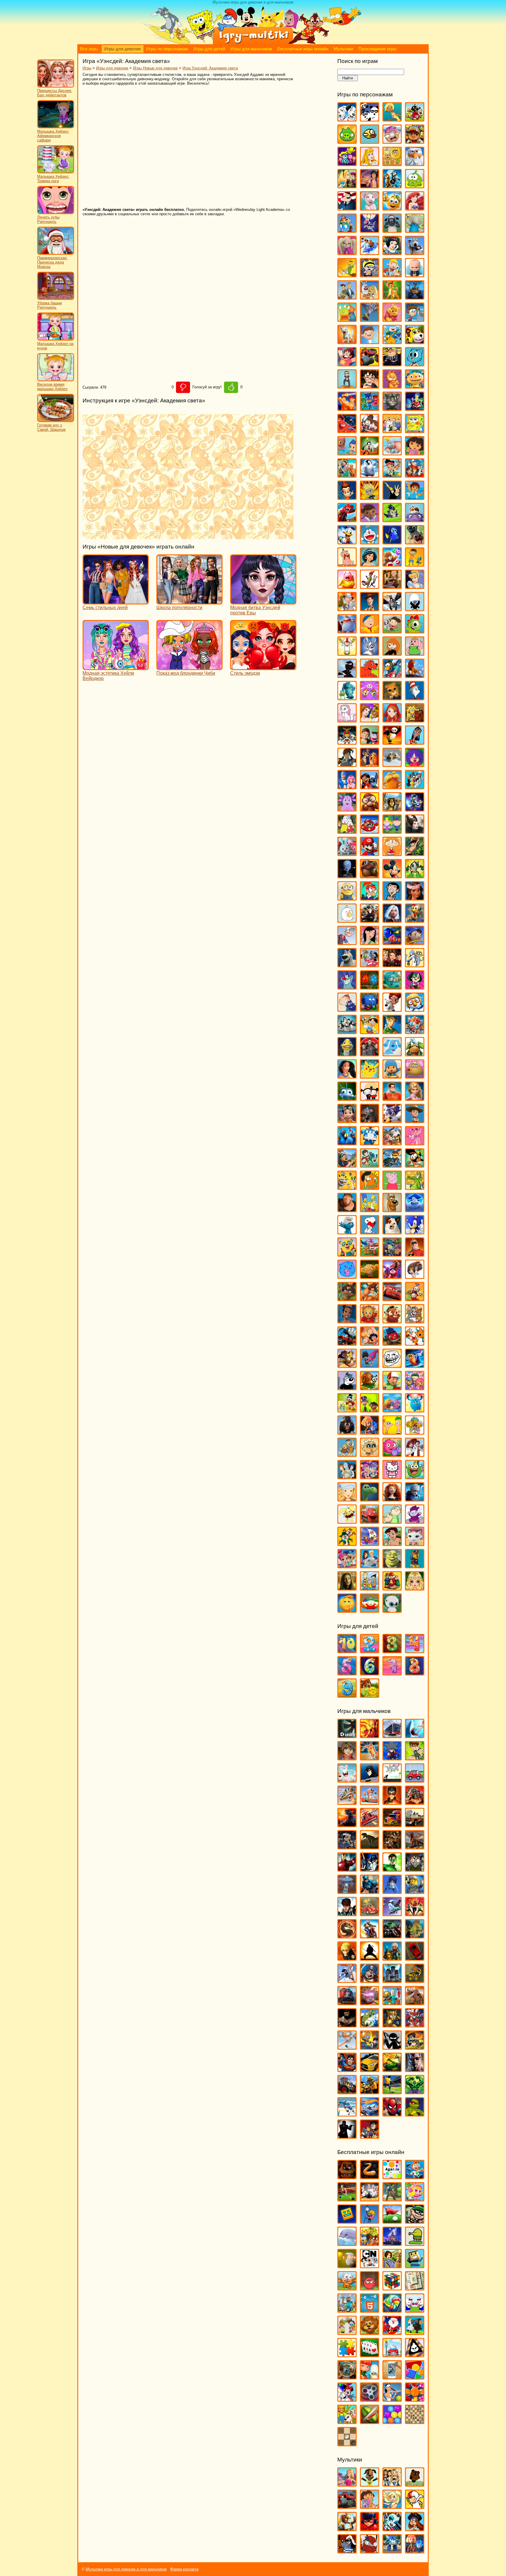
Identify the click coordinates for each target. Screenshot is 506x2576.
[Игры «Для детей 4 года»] (415, 1650)
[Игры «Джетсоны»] (415, 475)
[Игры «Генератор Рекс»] (392, 1802)
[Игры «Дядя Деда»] (347, 564)
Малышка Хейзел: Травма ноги (53, 179)
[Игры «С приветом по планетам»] (415, 1165)
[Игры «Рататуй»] (370, 1120)
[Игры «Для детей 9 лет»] (347, 1695)
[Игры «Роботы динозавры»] (415, 2002)
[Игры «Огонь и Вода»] (370, 987)
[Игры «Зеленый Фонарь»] (392, 1869)
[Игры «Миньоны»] (347, 898)
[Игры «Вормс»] (370, 1802)
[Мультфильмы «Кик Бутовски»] (415, 2506)
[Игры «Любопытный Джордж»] (370, 809)
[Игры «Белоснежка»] (392, 252)
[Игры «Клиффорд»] (370, 675)
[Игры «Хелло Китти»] (392, 1476)
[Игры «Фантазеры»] (392, 1410)
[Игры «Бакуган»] (347, 1758)
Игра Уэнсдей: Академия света (210, 68)
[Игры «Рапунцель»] (415, 1098)
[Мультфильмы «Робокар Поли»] (392, 2551)
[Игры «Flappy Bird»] (370, 141)
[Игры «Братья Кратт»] (347, 297)
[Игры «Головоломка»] (415, 408)
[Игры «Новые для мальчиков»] (392, 1958)
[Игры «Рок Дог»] (347, 1165)
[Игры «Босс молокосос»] (415, 275)
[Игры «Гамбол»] (415, 364)
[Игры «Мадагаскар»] (392, 809)
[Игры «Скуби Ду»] (392, 1209)
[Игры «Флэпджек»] (370, 1454)
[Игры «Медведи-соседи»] (370, 876)
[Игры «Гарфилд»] (392, 386)
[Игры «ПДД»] (392, 2354)
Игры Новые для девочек (155, 68)
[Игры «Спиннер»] (370, 2399)
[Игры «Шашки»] (347, 2443)
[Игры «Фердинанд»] (347, 1432)
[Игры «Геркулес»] (347, 408)
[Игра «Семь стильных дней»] (116, 602)
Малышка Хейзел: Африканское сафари (53, 136)
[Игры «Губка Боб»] (415, 430)
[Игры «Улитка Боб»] (370, 1387)
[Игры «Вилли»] (415, 1780)
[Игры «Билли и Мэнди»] (370, 275)
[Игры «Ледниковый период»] (392, 764)
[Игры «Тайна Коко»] (392, 1276)
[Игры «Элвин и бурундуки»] (392, 1588)
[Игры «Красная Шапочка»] (392, 720)
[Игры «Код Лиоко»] (392, 1891)
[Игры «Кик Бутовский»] (347, 653)
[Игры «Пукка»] (370, 1098)
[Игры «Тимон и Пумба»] (392, 1321)
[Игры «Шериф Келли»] (415, 1543)
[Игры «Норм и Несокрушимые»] (347, 965)
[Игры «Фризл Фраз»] (392, 1454)
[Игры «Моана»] (415, 898)
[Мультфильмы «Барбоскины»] (370, 2484)
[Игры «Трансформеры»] (370, 2091)
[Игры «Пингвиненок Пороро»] (415, 1009)
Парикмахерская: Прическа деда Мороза (52, 262)
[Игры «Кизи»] (415, 631)
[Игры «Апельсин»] (392, 208)
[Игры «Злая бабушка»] (392, 586)
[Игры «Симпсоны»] (370, 1209)
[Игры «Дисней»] (392, 2243)
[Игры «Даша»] (415, 453)
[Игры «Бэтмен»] (370, 1780)
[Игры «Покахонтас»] (347, 1076)
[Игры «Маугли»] (415, 853)
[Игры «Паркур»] (347, 1980)
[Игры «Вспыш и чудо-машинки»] (370, 364)
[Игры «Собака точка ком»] (392, 1232)
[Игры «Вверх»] (370, 319)
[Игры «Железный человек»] (347, 1869)
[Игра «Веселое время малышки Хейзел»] (56, 380)
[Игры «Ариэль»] (415, 208)
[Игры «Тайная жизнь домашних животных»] (415, 1276)
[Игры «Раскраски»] (347, 2399)
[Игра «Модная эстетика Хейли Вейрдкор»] (116, 667)
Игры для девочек (123, 49)
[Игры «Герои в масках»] (370, 408)
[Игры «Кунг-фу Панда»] (392, 742)
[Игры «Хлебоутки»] (415, 1476)
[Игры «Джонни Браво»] (392, 497)
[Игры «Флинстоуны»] (347, 1454)
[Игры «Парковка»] (415, 1958)
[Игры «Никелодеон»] (347, 2332)
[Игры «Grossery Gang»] (392, 141)
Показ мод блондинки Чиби (186, 673)
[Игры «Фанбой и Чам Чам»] (370, 1410)
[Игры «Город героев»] (347, 430)
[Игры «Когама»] (415, 2265)
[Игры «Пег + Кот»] (347, 1009)
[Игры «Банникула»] (370, 230)
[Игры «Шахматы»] (415, 2421)
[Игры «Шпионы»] (347, 2136)
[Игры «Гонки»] (370, 1824)
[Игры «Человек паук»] (392, 2114)
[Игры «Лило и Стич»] (370, 786)
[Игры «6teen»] (392, 119)
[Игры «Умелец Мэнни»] (392, 1387)
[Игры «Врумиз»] (415, 341)
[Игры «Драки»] (392, 1847)
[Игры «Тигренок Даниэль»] (370, 1321)
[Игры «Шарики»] (392, 2421)
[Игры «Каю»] (370, 631)
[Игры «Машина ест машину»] (370, 1913)
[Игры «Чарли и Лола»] (392, 1521)
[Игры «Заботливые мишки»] (392, 564)
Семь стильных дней (105, 608)
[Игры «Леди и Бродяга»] (370, 764)
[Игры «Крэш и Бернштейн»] (370, 742)
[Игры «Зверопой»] (347, 586)
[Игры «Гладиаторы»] (415, 1802)
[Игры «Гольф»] (392, 2221)
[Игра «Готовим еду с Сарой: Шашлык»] (56, 421)
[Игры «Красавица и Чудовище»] (370, 720)
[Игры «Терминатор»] (415, 2069)
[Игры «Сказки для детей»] (370, 1695)
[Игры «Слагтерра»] (370, 2047)
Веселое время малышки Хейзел (52, 387)
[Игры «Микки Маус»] (392, 876)
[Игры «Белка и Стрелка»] (370, 252)
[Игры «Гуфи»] (370, 453)
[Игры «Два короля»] (347, 475)
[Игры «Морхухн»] (415, 920)
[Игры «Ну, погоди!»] (370, 965)
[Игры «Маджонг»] (415, 2288)
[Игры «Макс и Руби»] (347, 831)
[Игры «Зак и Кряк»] (415, 564)
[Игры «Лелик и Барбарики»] (415, 764)
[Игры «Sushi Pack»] (347, 163)
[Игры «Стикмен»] (392, 2047)
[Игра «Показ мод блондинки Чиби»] (189, 667)
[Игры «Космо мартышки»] (370, 697)
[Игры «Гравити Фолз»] (370, 430)
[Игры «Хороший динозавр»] (370, 1499)
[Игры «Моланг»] (347, 920)
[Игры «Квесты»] (392, 2265)
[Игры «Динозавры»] (370, 1847)
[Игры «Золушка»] (415, 586)
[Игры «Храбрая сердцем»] (392, 1499)
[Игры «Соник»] (415, 1232)
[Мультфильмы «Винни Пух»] (415, 2484)
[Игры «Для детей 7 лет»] (392, 1673)
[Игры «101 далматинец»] (347, 119)
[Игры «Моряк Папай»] (347, 942)
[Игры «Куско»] (415, 742)
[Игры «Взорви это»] (415, 2199)
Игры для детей (209, 49)
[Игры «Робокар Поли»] (370, 1143)
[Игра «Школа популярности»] (189, 602)
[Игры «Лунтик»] (347, 809)
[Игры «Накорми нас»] (415, 1936)
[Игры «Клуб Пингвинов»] (392, 675)
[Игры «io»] (370, 2176)
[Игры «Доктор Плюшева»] (370, 519)
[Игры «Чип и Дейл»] (347, 1543)
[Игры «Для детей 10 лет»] (347, 1650)
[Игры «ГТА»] (415, 1824)
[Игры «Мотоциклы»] (370, 1936)
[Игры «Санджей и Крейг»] (370, 1187)
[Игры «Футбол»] (392, 2091)
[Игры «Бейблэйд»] (392, 1758)
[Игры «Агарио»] (392, 2176)
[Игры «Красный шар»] (370, 2288)
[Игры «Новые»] (370, 2332)
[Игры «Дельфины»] (347, 2243)
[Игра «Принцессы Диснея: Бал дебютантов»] (56, 86)
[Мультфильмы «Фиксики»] (415, 2551)
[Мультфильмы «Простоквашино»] (370, 2551)
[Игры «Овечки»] (415, 2332)
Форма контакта (184, 2569)
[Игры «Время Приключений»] (392, 341)
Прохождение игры (377, 49)
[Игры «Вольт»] (347, 341)
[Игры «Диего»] (415, 497)
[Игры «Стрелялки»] (415, 2047)
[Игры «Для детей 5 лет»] (347, 1673)
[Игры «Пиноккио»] (370, 1031)
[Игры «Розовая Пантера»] (415, 1143)
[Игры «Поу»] (415, 1076)
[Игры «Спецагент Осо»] (347, 1254)
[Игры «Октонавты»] (392, 987)
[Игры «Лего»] (415, 1891)
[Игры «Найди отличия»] (415, 2310)
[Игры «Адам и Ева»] (392, 163)
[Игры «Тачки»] (392, 1298)
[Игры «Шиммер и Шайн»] (347, 1565)
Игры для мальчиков (251, 49)
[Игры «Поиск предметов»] (347, 2377)
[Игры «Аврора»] (370, 163)
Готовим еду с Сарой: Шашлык (51, 427)
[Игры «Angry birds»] (415, 119)
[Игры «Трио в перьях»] (347, 1365)
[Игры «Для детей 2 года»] (370, 1650)
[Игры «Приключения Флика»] (347, 1098)
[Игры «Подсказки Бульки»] (392, 1054)
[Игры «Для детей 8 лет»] (415, 1673)
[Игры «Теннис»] (392, 2399)
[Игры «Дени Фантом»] (347, 1847)
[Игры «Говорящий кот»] (392, 408)
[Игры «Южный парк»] (370, 1610)
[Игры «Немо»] (392, 942)
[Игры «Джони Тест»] (370, 497)
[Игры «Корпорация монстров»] (347, 697)
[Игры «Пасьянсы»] (370, 2354)
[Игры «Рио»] (347, 1143)
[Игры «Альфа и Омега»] (392, 186)
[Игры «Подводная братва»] (347, 1054)
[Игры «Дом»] (415, 519)
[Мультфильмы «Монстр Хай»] (392, 2528)
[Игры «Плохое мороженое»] (415, 2354)
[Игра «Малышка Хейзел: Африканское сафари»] (56, 127)
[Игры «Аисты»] (415, 163)
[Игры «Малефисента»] (415, 831)
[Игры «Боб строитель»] (392, 275)
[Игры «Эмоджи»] (347, 1610)
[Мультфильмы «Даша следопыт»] (370, 2506)
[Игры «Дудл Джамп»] (415, 2243)
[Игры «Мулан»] (370, 942)
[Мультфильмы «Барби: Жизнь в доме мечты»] (347, 2484)
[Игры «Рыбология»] (370, 1165)
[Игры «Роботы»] (392, 2002)
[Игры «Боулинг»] (370, 2199)
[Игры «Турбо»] (415, 1365)
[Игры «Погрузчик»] (415, 1980)
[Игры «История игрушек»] (370, 608)
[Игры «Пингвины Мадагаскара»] (347, 1031)
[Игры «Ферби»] (415, 1410)
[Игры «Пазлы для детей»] (347, 2354)
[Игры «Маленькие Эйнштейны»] (370, 831)
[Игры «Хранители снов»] (415, 1499)
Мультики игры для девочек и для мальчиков (126, 2569)
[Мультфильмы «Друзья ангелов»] (392, 2506)
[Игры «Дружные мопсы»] (415, 542)
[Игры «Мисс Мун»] (370, 898)
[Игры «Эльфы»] (415, 1588)
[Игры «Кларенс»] (415, 653)
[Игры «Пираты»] (370, 1980)
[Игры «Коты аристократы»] (347, 720)
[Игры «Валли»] (415, 297)
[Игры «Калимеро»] (415, 608)
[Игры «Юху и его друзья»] (392, 1610)
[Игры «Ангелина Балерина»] (370, 208)
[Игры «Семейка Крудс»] (347, 1209)
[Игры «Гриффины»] (392, 430)
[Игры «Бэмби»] (392, 297)
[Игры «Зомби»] (415, 1869)
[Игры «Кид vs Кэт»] (392, 631)
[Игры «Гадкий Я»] (392, 364)
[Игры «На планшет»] (370, 2310)
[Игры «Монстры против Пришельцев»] (392, 920)
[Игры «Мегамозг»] (347, 876)
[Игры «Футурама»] (347, 1476)
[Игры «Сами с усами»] (347, 1187)
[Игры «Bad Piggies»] (347, 141)
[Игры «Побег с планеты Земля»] (415, 1031)
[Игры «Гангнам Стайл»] (347, 386)
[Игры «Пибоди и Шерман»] (392, 1009)
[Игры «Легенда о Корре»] (347, 764)
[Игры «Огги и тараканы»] (347, 987)
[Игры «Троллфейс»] (392, 1365)
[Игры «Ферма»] (347, 2421)
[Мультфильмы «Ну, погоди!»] (347, 2551)
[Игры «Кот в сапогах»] (392, 697)
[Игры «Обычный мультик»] (415, 965)
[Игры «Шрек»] (392, 1565)
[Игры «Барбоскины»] (347, 252)
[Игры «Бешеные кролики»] (347, 1780)
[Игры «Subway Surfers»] (415, 141)
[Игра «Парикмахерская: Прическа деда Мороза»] (56, 253)
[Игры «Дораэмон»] (370, 542)
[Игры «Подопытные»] (370, 1054)
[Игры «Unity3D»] (347, 1735)
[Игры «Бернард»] (415, 252)
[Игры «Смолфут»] (415, 1209)
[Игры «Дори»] (392, 542)
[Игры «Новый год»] (392, 2332)
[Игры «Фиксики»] (370, 1432)
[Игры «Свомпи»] (415, 1187)
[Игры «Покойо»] (392, 1076)
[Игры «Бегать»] (415, 2176)
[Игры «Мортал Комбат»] (347, 1936)
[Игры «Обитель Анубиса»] (392, 965)
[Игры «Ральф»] (392, 1098)
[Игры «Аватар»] (370, 1735)
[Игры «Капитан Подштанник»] (347, 631)
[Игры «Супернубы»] (392, 1254)
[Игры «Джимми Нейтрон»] (347, 497)
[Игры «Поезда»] (347, 2002)
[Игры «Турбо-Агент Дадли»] (347, 1387)
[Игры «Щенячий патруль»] (415, 1565)
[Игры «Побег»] (392, 1980)
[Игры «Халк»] (415, 2091)
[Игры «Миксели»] (415, 876)
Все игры (89, 49)
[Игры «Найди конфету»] (392, 2310)
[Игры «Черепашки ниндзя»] (415, 2114)
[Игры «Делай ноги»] (370, 475)
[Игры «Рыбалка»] (370, 2025)
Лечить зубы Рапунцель (48, 219)
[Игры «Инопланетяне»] (347, 1891)
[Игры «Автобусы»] (392, 1735)
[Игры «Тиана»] (347, 1321)
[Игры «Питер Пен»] (392, 1031)
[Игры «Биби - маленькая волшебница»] (347, 275)
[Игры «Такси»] (370, 2069)
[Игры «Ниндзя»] (370, 1958)
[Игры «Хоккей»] (347, 2114)
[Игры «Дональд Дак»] (347, 542)
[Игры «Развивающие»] (415, 2377)
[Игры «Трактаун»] (392, 1343)
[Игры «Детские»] (370, 2243)
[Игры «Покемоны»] (370, 1076)
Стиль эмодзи (245, 673)
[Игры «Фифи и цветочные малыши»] (415, 1432)
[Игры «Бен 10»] (415, 1758)
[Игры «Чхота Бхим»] (392, 1543)
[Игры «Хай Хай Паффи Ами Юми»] (370, 1476)
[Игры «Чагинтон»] (370, 1521)
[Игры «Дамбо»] (392, 453)
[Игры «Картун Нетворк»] (370, 2265)
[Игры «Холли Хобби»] (347, 1499)
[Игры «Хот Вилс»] (370, 2114)
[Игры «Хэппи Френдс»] (347, 1521)
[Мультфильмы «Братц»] (392, 2484)
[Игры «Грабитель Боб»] (415, 2221)
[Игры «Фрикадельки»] (415, 1454)
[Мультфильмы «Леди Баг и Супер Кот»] (370, 2528)
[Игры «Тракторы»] (347, 2091)
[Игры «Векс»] (392, 1780)
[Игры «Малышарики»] (347, 853)
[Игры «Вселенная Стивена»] (347, 364)
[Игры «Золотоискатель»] (347, 2265)
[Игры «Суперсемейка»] (415, 1254)
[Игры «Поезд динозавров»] (415, 1054)
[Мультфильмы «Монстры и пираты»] (415, 2528)
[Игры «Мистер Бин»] (392, 898)
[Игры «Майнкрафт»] (347, 2310)
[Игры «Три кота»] (415, 1343)
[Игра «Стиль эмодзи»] (263, 667)
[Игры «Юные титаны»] (370, 2136)
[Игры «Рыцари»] (392, 2025)
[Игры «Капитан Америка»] (370, 1891)
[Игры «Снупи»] (370, 1232)
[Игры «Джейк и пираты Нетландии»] (392, 475)
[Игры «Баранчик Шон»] (392, 230)
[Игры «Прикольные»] (370, 2377)
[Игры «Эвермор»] (347, 1588)
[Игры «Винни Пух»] (392, 319)
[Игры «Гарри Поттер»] (370, 386)
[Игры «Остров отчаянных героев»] (415, 987)
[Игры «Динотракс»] (347, 519)
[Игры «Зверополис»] (370, 586)
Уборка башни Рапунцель (49, 305)
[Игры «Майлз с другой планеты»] (415, 809)
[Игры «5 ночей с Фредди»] (347, 2176)
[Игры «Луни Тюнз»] (415, 786)
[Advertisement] (167, 147)
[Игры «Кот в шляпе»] (415, 697)
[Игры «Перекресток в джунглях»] (370, 1009)
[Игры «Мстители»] (392, 1936)
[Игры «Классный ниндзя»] (347, 675)
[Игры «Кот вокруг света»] (347, 2288)
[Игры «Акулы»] (415, 1735)
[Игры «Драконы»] (415, 1847)
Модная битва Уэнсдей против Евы (255, 610)
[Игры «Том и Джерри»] (415, 1321)
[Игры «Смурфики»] (347, 1232)
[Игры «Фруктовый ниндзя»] (370, 2421)
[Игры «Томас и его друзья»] (347, 1343)
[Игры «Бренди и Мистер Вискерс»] (370, 297)
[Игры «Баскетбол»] (370, 1758)
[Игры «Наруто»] (347, 1958)
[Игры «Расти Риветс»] (347, 1120)
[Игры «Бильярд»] (347, 2199)
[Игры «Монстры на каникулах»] (370, 920)
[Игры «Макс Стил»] (347, 1913)
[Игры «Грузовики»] (392, 1824)
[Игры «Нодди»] (415, 942)
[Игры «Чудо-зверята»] (370, 1543)
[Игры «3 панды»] (370, 119)
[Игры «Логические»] (392, 2288)
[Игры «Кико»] (370, 653)
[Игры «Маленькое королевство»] (392, 831)
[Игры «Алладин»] (370, 186)
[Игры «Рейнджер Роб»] (415, 1120)
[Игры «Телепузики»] (415, 1298)
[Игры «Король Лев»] (415, 675)
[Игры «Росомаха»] (347, 2025)
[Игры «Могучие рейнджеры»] (415, 1913)
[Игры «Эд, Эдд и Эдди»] (370, 1588)
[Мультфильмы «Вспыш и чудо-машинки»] (347, 2506)
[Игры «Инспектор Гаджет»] (347, 608)
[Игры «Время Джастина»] (370, 341)
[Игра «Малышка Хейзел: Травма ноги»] (56, 172)
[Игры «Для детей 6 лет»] (370, 1673)
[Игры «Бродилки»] (392, 2199)
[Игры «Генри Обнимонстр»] (415, 386)
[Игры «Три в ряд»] (415, 2399)
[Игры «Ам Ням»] (415, 186)
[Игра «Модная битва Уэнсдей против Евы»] (263, 602)
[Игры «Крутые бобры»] (415, 720)
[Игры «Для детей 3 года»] (392, 1650)
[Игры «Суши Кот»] (347, 1276)
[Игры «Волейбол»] (347, 1802)
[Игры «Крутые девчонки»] (347, 742)
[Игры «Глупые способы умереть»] (370, 2221)
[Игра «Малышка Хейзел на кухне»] (56, 339)
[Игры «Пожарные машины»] (370, 2002)
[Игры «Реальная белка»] (392, 1120)
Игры (87, 68)
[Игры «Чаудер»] (415, 1521)
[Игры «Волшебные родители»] (415, 319)
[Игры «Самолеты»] (347, 2047)
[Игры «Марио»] (370, 853)
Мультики (343, 49)
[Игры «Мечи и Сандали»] (392, 1913)
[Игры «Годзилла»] (347, 1824)
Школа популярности (179, 608)
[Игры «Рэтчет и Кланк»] (392, 1165)
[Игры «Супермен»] (347, 2069)
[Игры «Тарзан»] (370, 1298)
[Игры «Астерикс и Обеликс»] (347, 230)
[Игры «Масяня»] (392, 853)
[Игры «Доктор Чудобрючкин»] (392, 519)
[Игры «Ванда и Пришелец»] (347, 319)
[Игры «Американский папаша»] (347, 208)
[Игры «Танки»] (392, 2069)
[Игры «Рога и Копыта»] (392, 1143)
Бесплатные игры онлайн (303, 49)
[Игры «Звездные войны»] (370, 1869)
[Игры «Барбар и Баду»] (415, 230)
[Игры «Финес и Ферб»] (392, 1432)
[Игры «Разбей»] (392, 2377)
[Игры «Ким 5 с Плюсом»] (392, 653)
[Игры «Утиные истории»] (347, 1410)
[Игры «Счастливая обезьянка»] (370, 1276)
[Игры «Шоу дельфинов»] (370, 1565)
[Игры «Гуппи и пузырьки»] (347, 453)
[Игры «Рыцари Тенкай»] (415, 2025)
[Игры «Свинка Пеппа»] (392, 1187)
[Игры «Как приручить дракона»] (392, 608)
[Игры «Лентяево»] (347, 786)
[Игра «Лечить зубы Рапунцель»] (56, 213)
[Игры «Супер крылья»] (370, 1254)
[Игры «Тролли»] (370, 1365)
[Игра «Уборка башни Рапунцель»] (56, 299)
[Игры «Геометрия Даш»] (347, 2221)
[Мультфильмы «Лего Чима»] (347, 2528)
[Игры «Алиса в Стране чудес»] (347, 186)
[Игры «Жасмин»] (370, 564)
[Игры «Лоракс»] (392, 786)
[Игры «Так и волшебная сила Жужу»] (347, 1298)
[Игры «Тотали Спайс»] (370, 1343)
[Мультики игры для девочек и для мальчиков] (253, 43)
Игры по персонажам (167, 49)
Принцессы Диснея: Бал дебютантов (55, 93)
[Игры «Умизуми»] (415, 1387)
